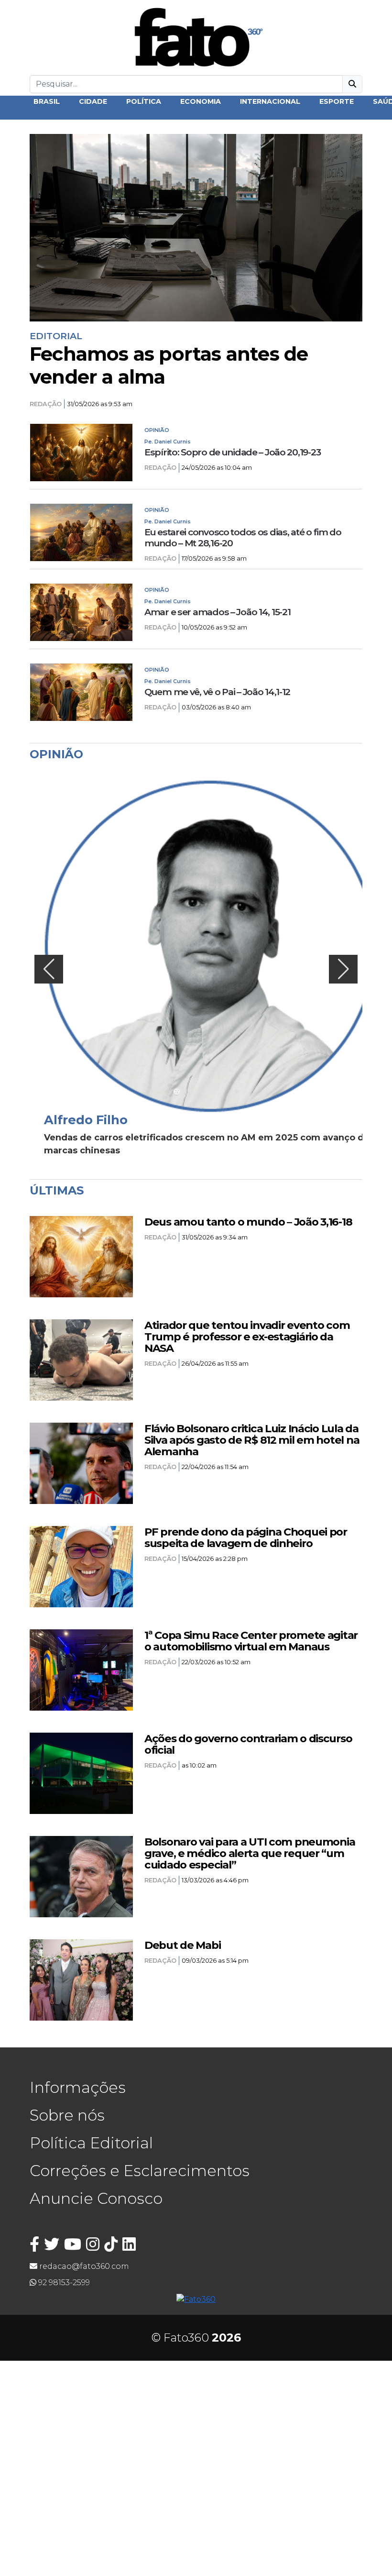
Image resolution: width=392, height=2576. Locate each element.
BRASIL (47, 101)
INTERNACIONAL (270, 101)
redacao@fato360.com (83, 2266)
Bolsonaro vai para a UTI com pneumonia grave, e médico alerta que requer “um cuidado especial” (250, 1853)
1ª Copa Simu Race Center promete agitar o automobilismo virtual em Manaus (251, 1641)
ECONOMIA (201, 101)
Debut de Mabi (182, 1945)
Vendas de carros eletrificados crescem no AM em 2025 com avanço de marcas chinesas (207, 1144)
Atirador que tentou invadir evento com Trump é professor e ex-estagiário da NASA (247, 1337)
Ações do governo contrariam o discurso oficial (248, 1744)
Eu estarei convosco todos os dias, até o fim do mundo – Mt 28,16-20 (243, 538)
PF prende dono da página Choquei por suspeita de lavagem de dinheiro (246, 1537)
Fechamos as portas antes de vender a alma (169, 365)
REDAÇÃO (46, 404)
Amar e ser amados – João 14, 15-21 (217, 612)
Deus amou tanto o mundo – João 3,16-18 (248, 1222)
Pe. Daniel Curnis (168, 442)
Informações (78, 2087)
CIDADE (93, 101)
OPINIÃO (157, 430)
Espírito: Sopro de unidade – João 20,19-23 (232, 452)
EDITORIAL (56, 336)
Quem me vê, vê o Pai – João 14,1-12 (217, 692)
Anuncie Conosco (96, 2198)
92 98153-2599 (63, 2283)
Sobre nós (67, 2115)
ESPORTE (337, 101)
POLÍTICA (144, 101)
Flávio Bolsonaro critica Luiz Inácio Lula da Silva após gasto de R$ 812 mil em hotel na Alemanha (252, 1440)
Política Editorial (91, 2143)
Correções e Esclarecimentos (140, 2171)
